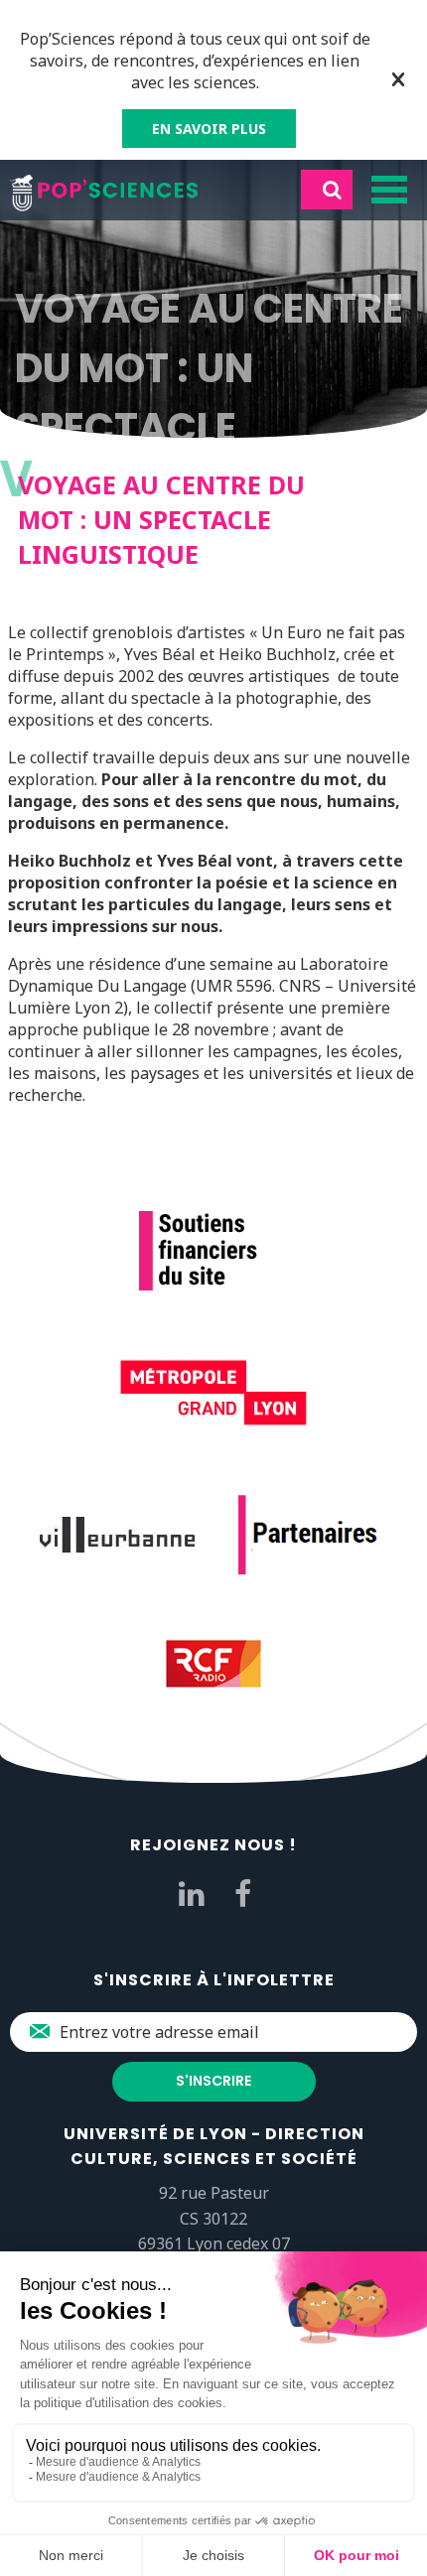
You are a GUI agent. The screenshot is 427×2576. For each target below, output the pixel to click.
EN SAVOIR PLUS (209, 129)
